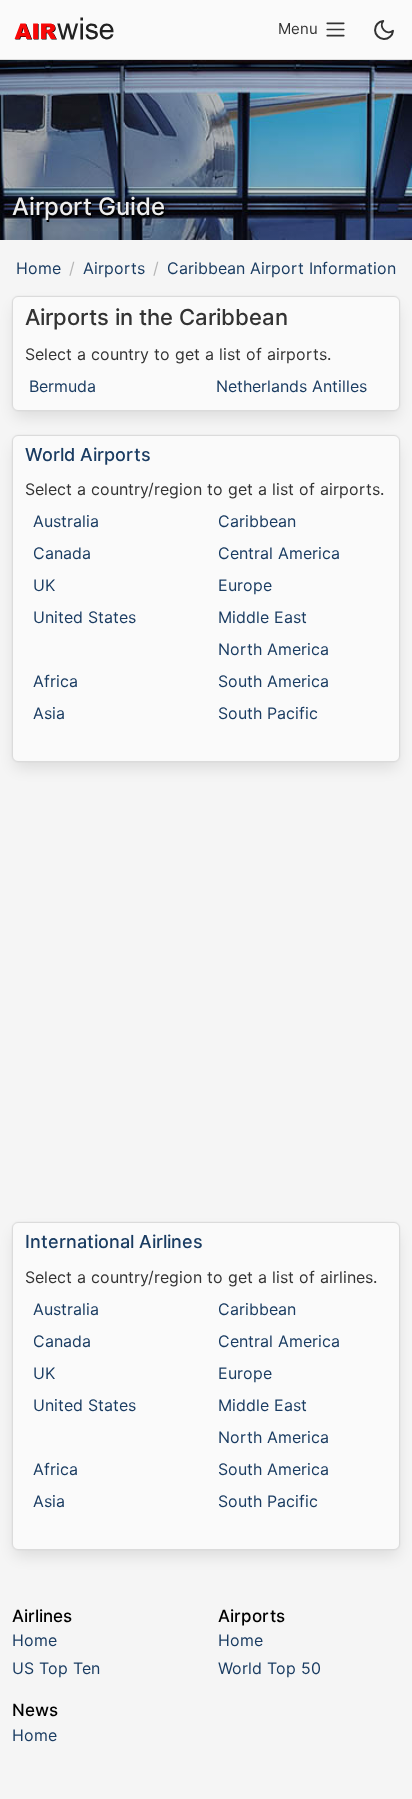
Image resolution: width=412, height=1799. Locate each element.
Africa (55, 681)
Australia (66, 521)
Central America (279, 553)
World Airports (88, 454)
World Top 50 (269, 1668)
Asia (49, 713)
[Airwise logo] (64, 30)
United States (84, 617)
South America (273, 681)
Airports (114, 268)
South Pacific (268, 713)
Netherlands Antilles (291, 386)
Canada (62, 553)
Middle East (262, 617)
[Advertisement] (206, 992)
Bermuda (62, 386)
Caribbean (257, 521)
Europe (245, 585)
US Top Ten (56, 1668)
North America (273, 649)
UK (44, 585)
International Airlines (114, 1241)
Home (38, 268)
